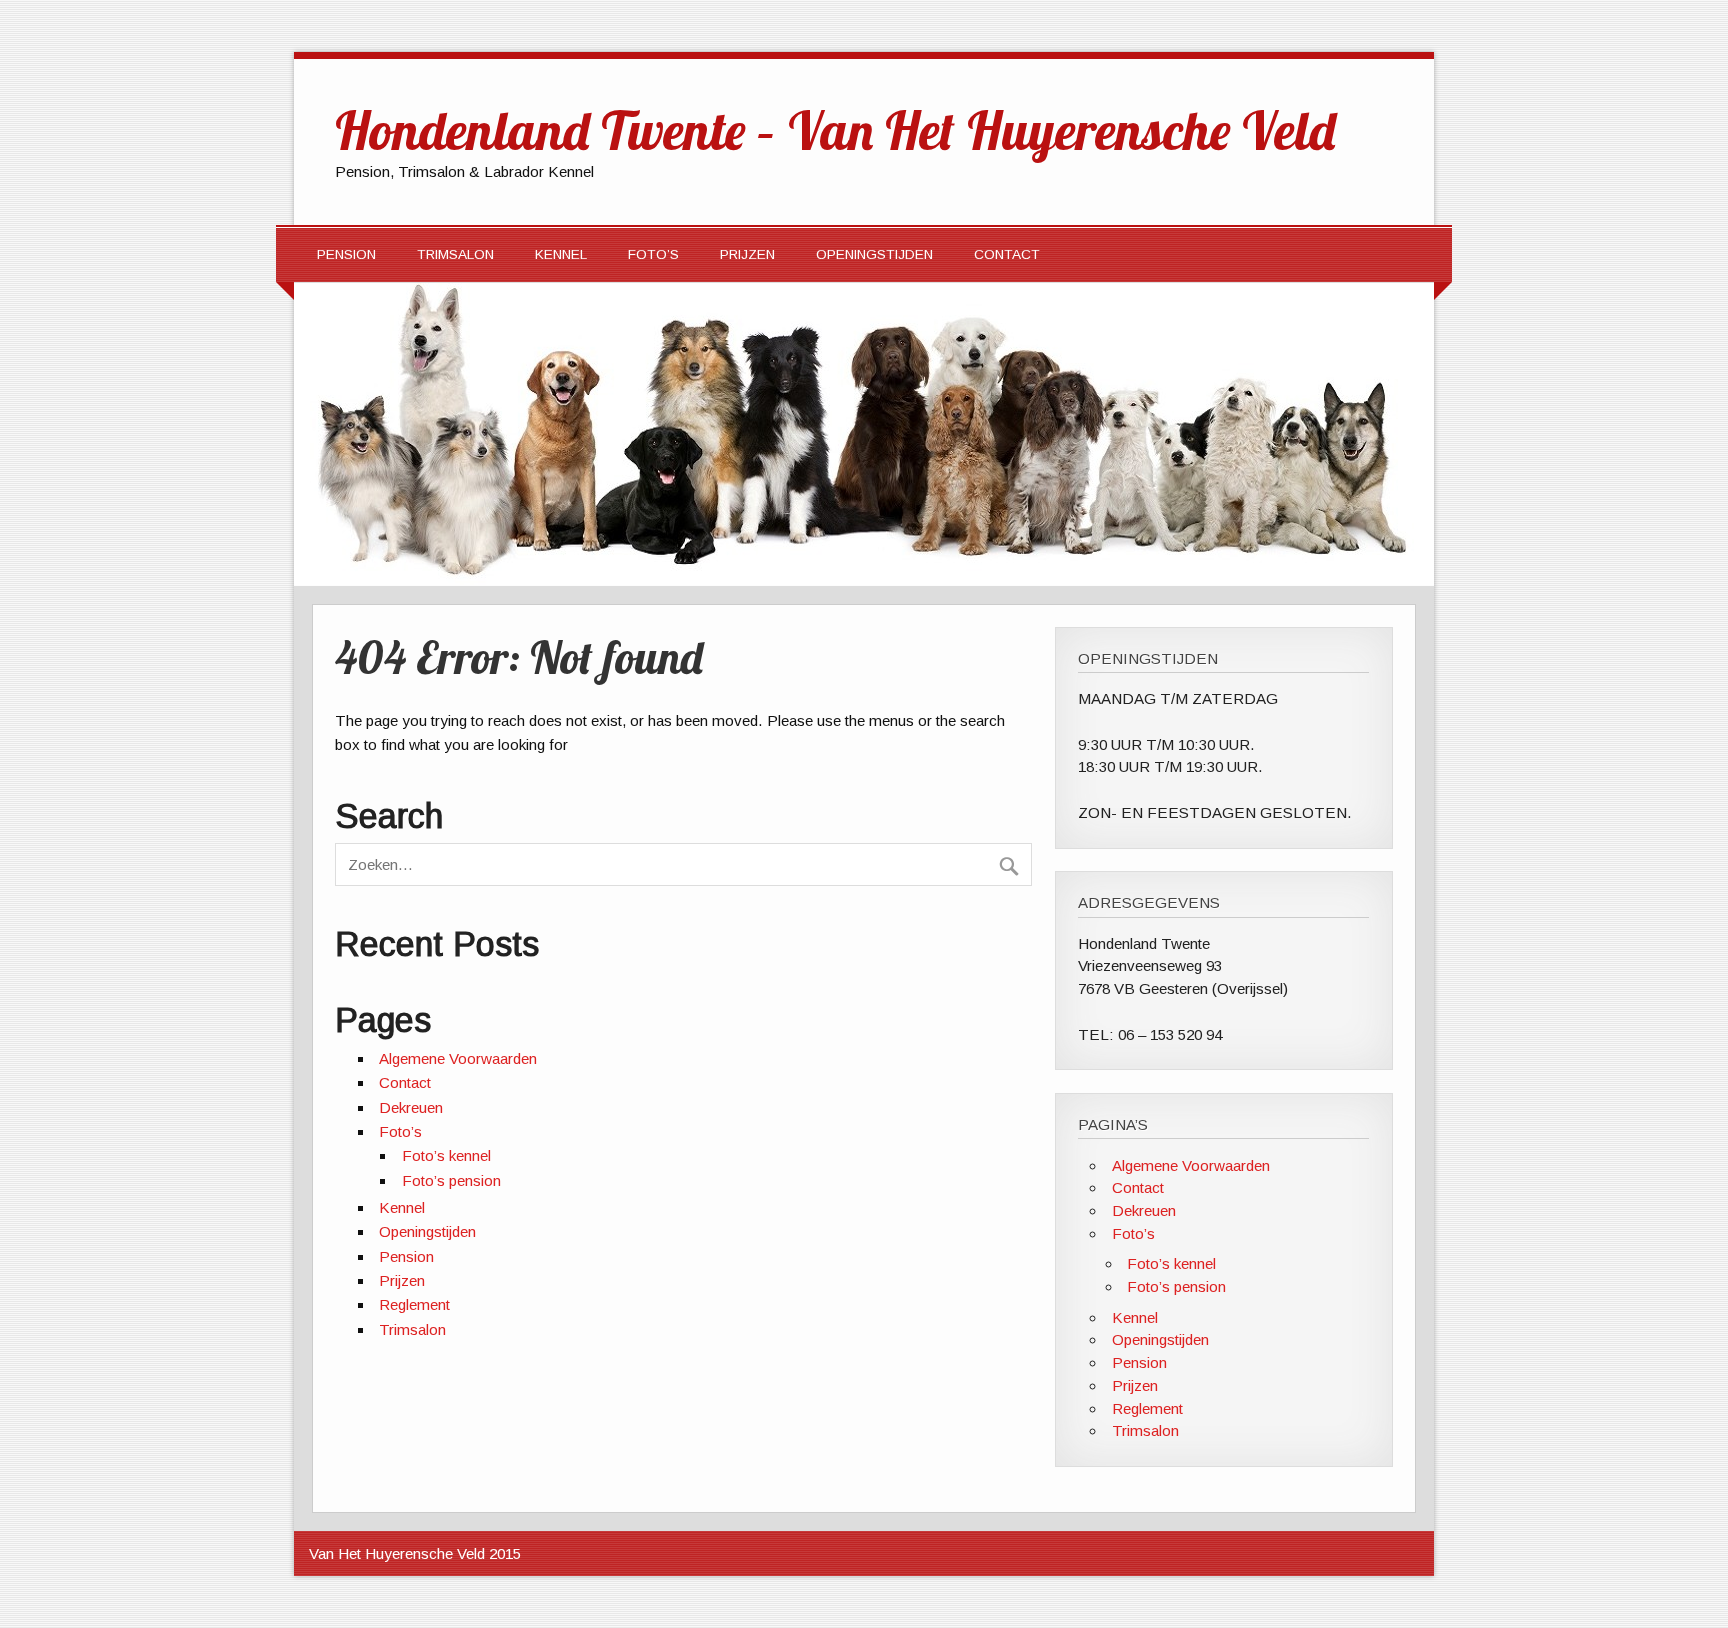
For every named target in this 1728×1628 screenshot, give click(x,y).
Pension (346, 254)
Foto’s (653, 254)
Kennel (561, 254)
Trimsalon (455, 254)
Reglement (414, 1304)
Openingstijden (874, 254)
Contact (1007, 254)
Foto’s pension (451, 1180)
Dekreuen (411, 1107)
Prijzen (747, 254)
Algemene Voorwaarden (458, 1058)
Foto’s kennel (446, 1155)
